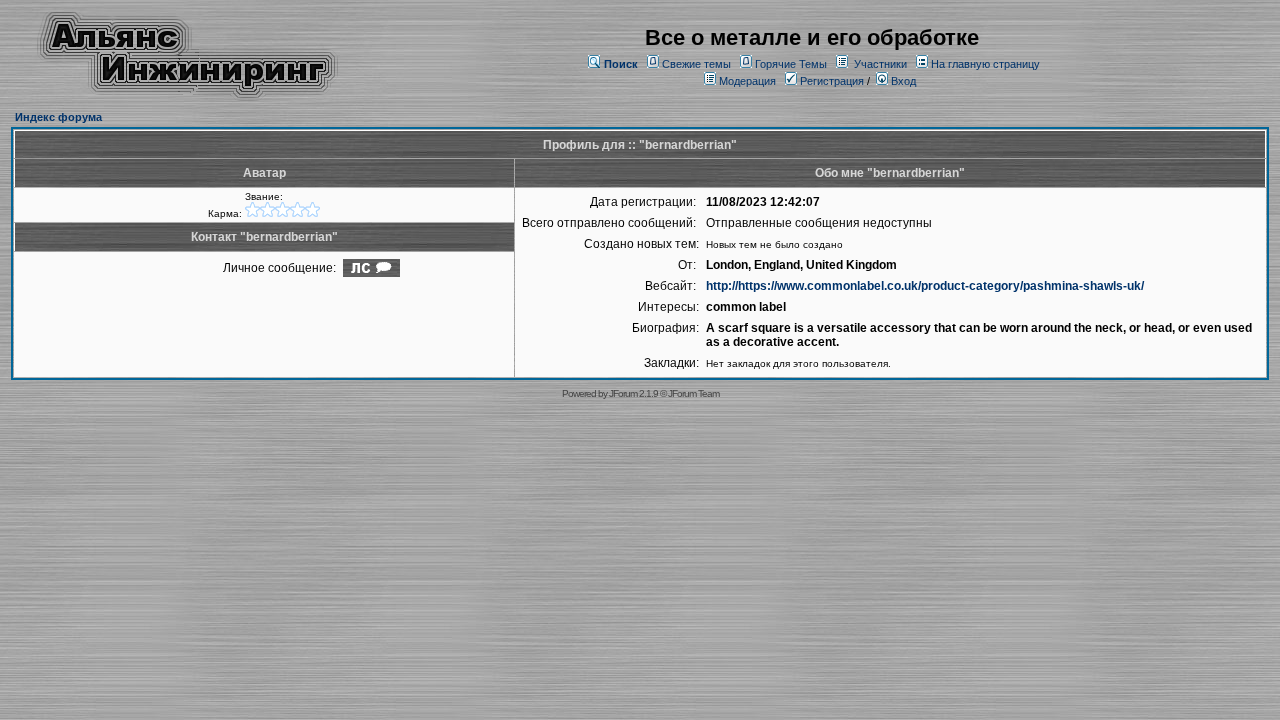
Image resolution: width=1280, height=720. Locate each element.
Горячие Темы (791, 64)
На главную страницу (985, 64)
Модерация (747, 81)
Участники (880, 64)
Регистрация (830, 81)
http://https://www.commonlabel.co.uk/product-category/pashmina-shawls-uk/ (925, 286)
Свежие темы (696, 64)
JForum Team (693, 393)
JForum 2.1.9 (633, 393)
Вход (902, 81)
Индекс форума (58, 117)
